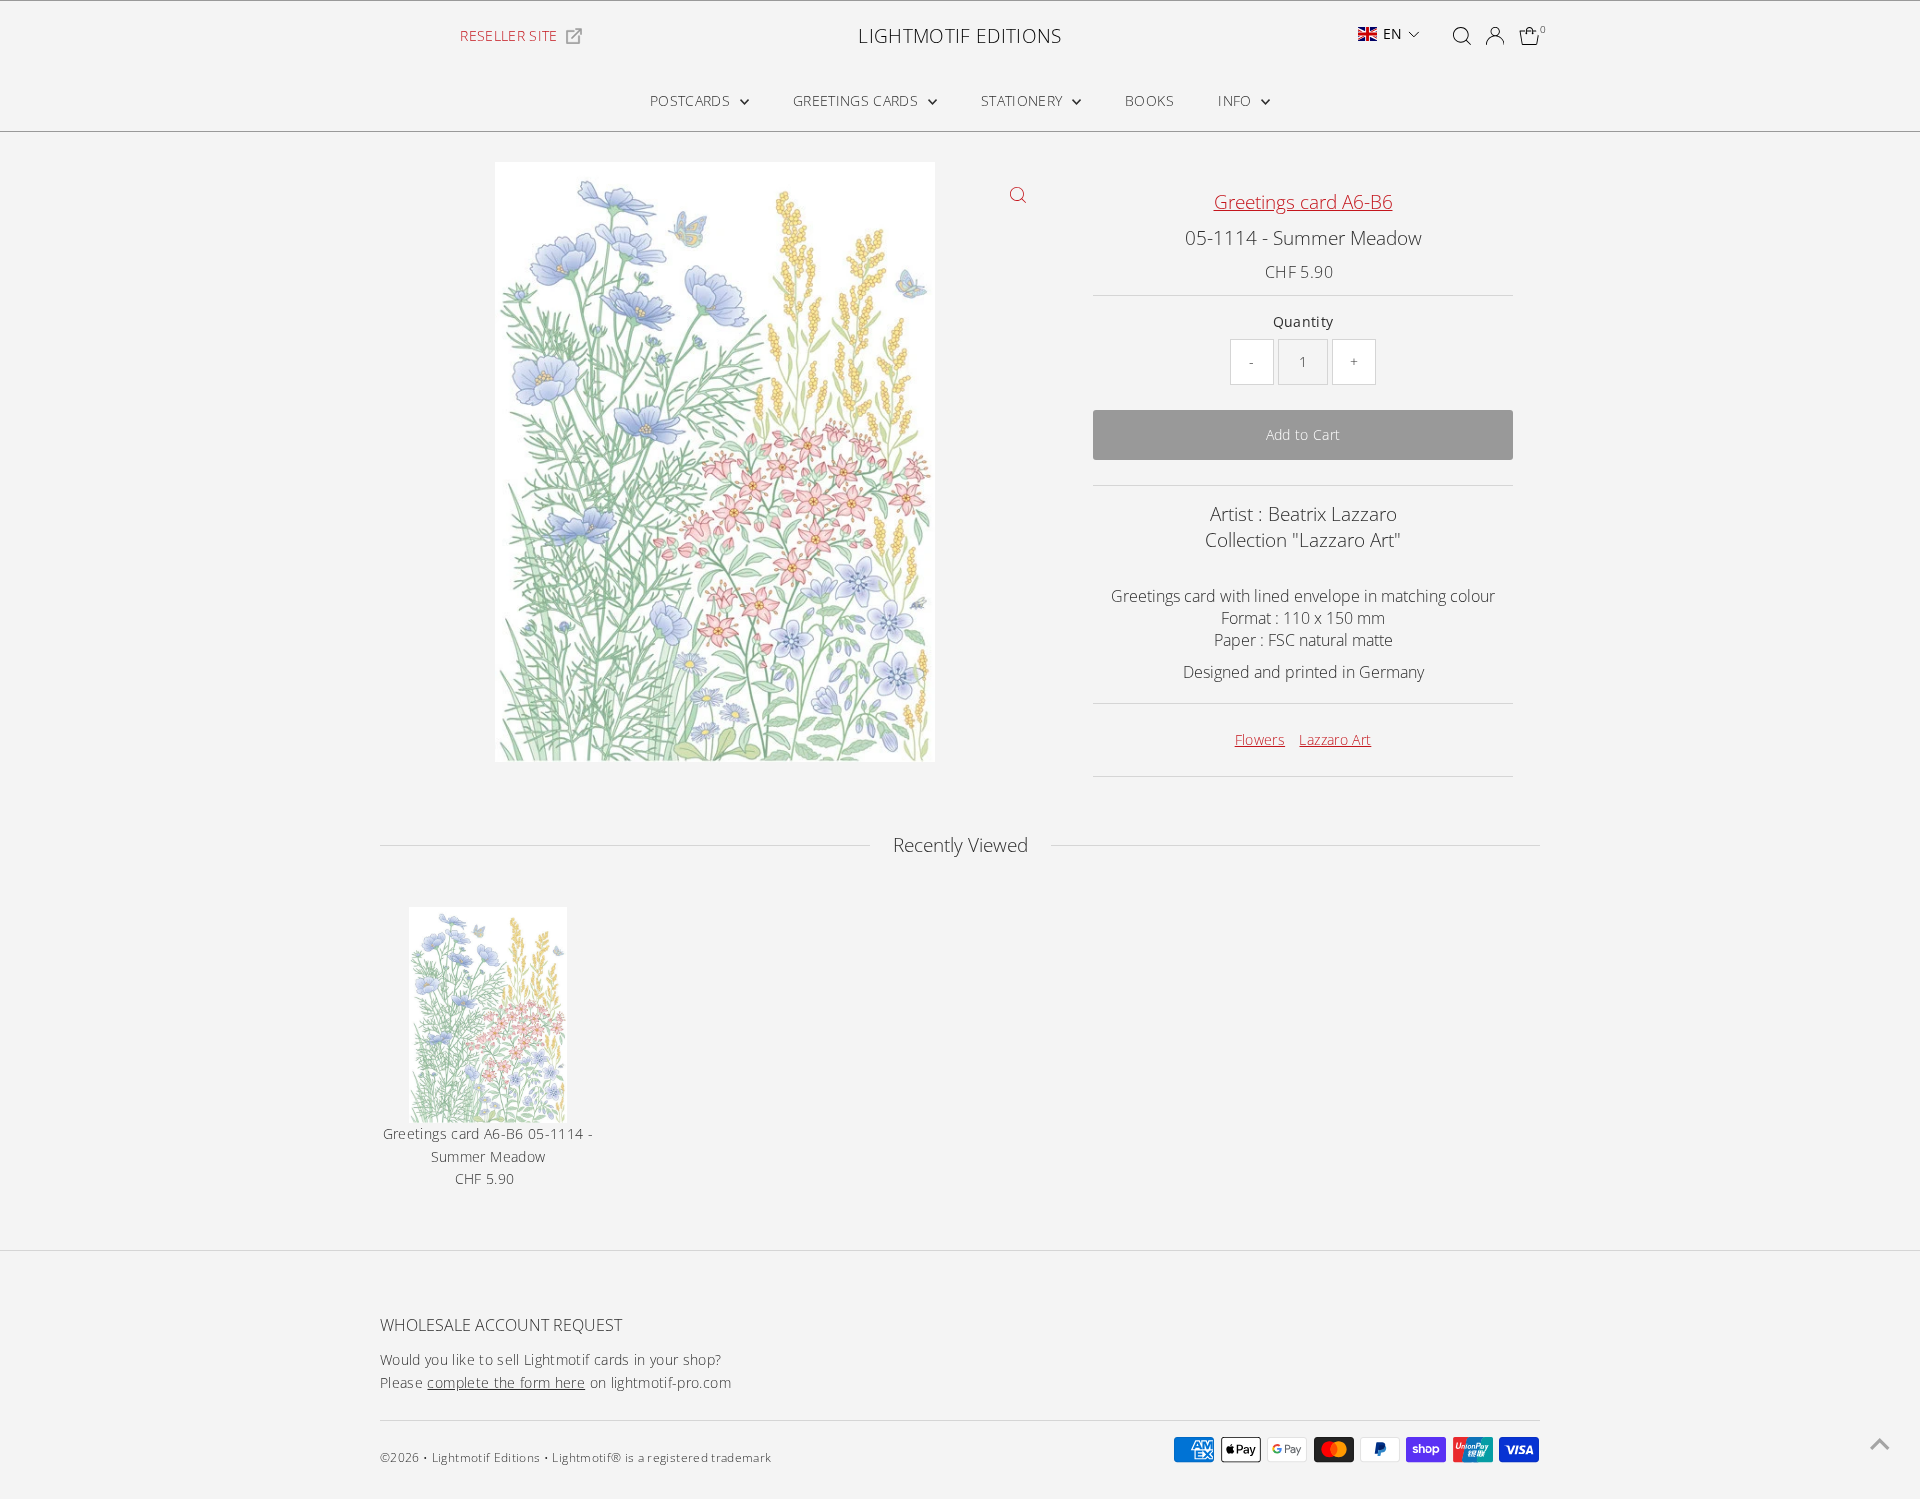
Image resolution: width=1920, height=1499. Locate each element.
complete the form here (506, 1382)
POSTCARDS (692, 100)
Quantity (1303, 321)
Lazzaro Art (1335, 739)
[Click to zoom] (1017, 194)
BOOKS (1149, 100)
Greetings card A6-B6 (1303, 202)
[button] (1389, 34)
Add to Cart (1303, 434)
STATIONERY (1024, 100)
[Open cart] (1529, 36)
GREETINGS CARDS (858, 100)
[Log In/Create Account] (1495, 36)
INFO (1237, 100)
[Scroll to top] (1880, 1444)
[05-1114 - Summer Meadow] (488, 1015)
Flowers (1260, 739)
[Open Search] (1462, 36)
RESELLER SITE (509, 35)
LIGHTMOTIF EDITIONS (960, 36)
